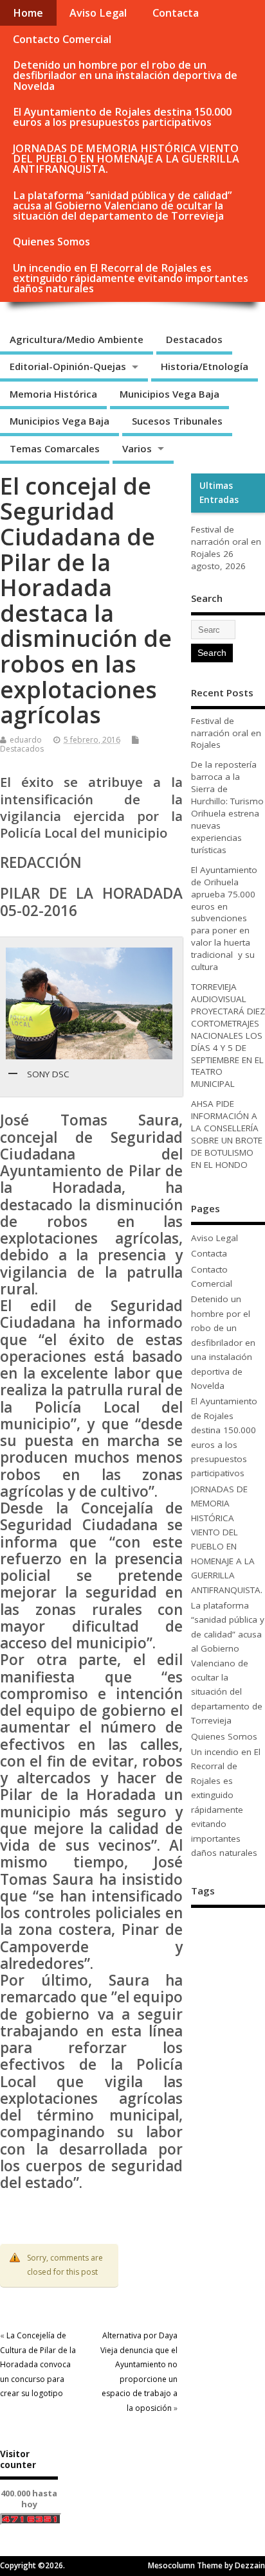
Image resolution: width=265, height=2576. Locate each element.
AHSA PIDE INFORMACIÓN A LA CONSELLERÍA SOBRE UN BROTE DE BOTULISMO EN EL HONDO (227, 1134)
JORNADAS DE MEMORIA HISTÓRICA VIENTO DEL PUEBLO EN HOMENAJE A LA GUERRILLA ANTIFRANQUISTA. (126, 159)
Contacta (176, 13)
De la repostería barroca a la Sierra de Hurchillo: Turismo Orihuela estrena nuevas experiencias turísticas (227, 807)
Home (28, 13)
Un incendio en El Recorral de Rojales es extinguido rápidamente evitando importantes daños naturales (131, 278)
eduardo (26, 740)
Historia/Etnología (205, 366)
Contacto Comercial (62, 39)
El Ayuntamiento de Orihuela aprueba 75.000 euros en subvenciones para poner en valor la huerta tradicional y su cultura (224, 918)
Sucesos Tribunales (177, 421)
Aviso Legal (98, 13)
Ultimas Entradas (219, 493)
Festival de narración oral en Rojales (226, 542)
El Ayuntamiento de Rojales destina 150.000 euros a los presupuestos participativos (122, 117)
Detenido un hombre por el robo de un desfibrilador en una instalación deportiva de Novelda (125, 75)
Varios (137, 448)
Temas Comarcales (55, 448)
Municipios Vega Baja (169, 394)
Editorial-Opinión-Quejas (68, 366)
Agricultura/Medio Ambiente (77, 339)
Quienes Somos (51, 242)
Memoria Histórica (53, 394)
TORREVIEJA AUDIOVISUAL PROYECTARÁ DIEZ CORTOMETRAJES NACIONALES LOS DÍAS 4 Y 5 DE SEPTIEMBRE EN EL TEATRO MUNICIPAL (228, 1035)
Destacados (194, 339)
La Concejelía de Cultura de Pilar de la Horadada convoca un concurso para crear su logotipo (38, 2364)
